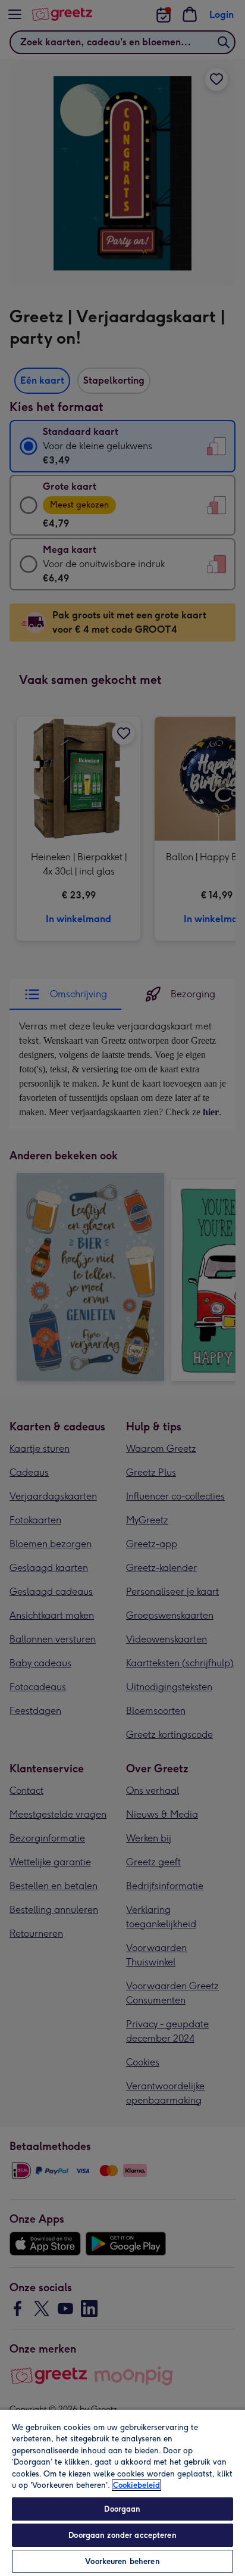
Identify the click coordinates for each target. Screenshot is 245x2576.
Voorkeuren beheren (122, 2561)
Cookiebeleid (136, 2485)
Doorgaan (122, 2509)
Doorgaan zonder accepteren (122, 2535)
